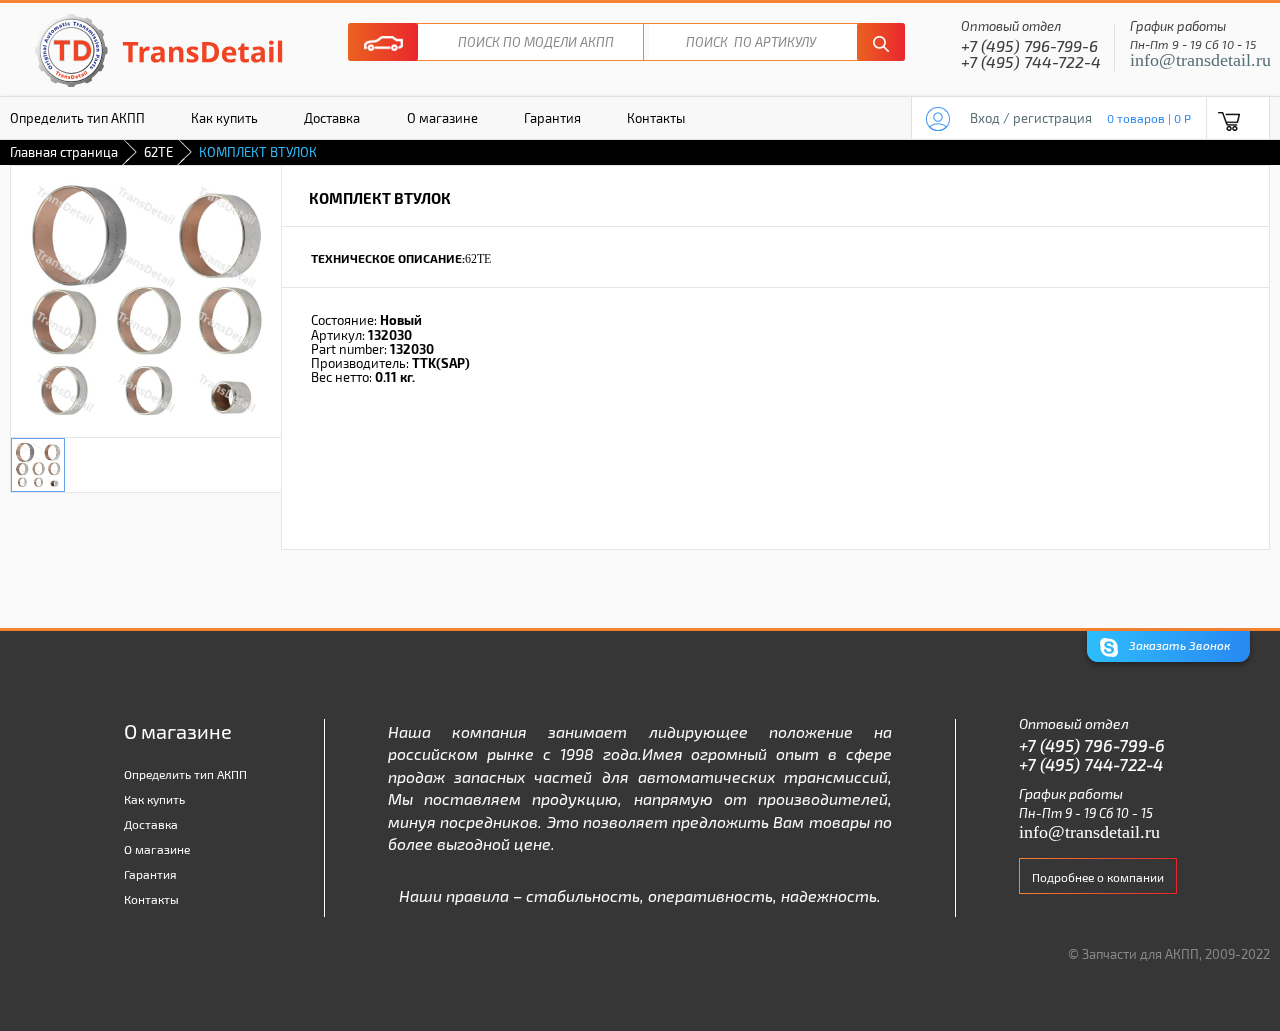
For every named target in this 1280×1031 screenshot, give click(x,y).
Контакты (656, 118)
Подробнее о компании (1098, 877)
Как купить (224, 118)
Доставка (332, 118)
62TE (158, 152)
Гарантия (552, 118)
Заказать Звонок (1178, 645)
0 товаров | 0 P (1149, 118)
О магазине (442, 118)
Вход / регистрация (1031, 118)
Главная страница (64, 152)
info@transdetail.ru (1200, 60)
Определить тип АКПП (185, 774)
